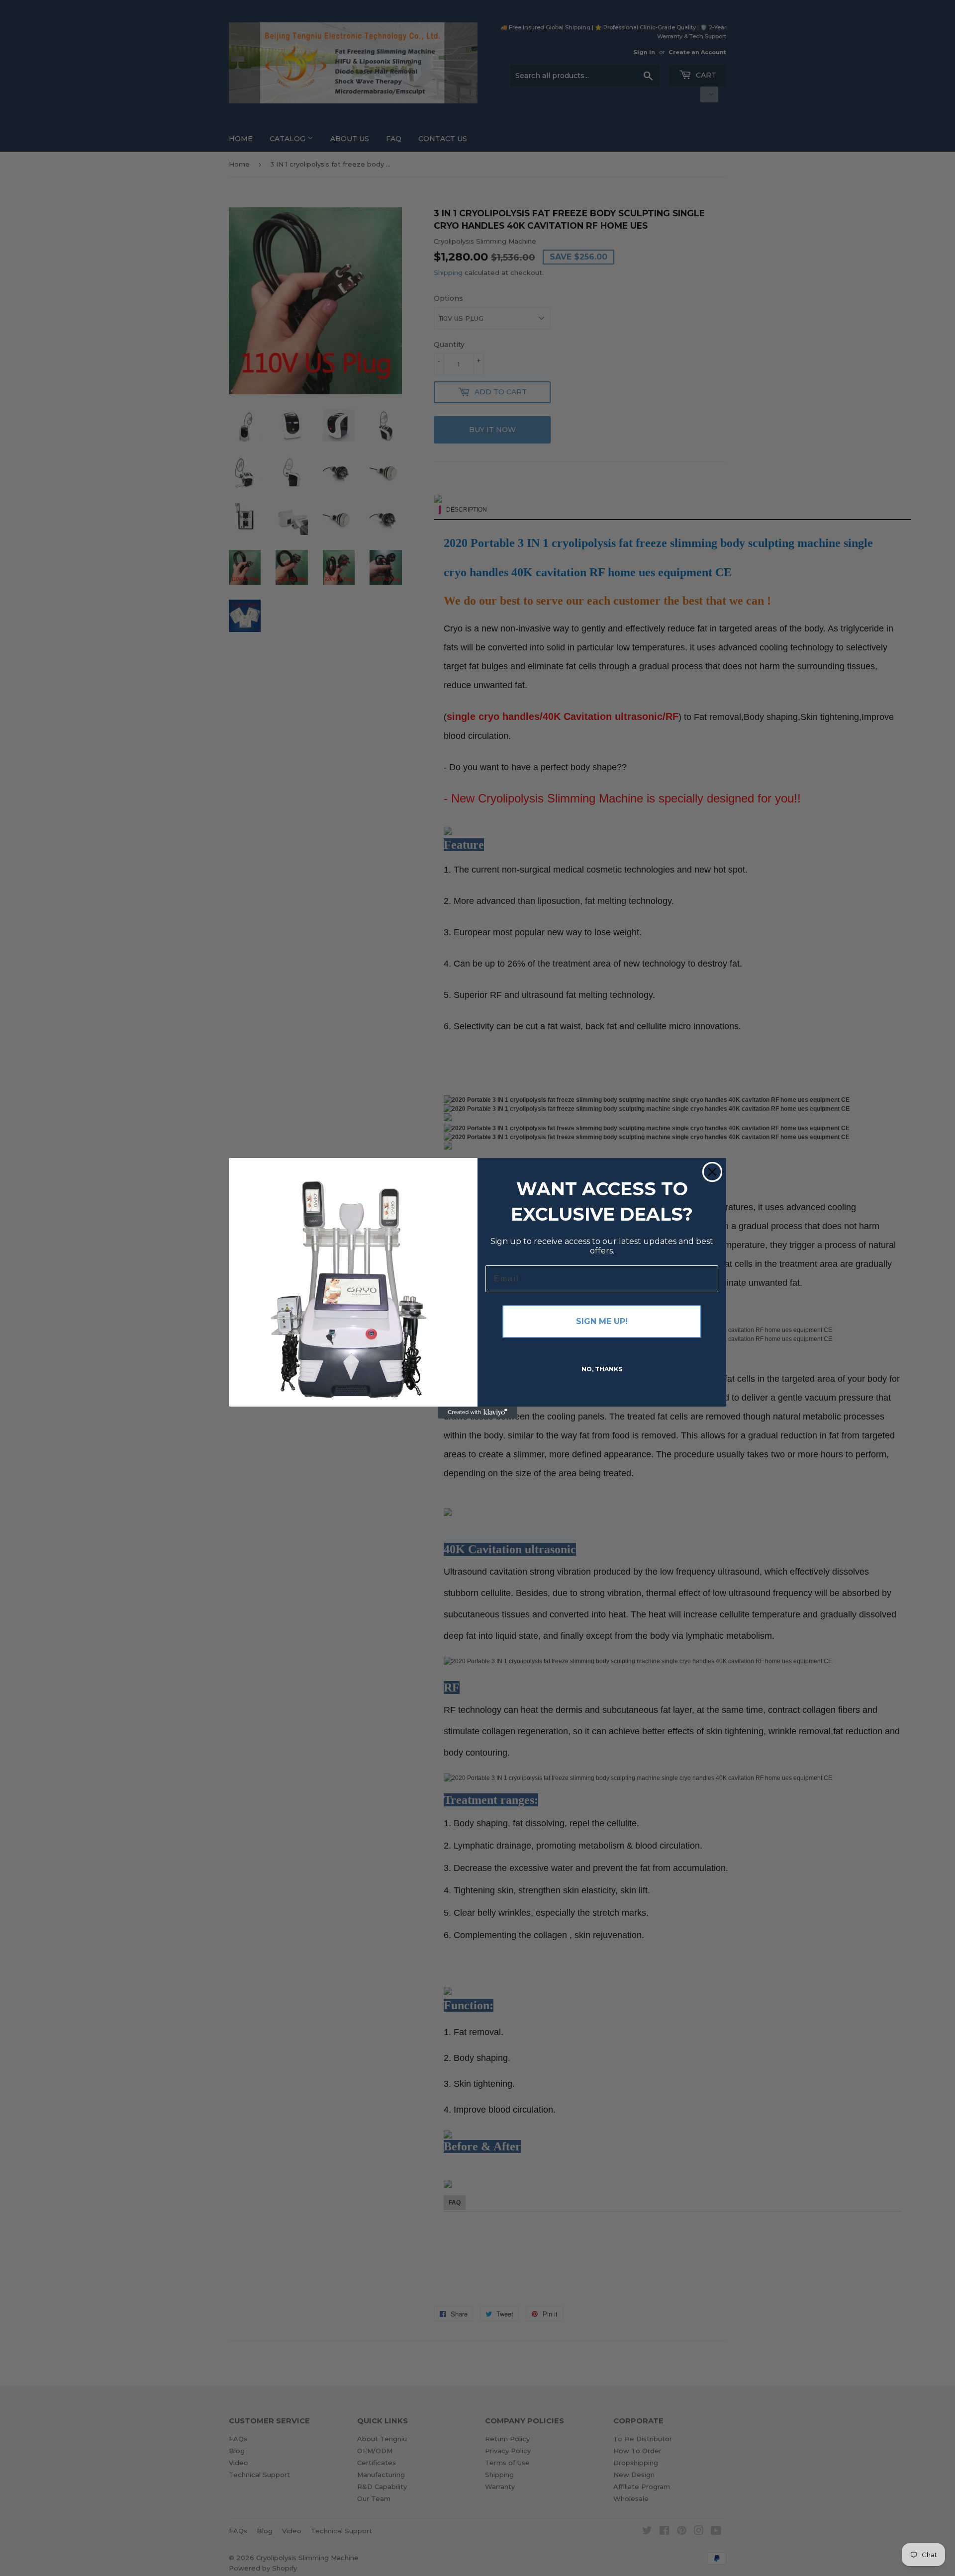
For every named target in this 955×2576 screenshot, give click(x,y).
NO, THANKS (602, 1369)
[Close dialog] (712, 1172)
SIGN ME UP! (602, 1321)
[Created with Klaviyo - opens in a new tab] (477, 1413)
